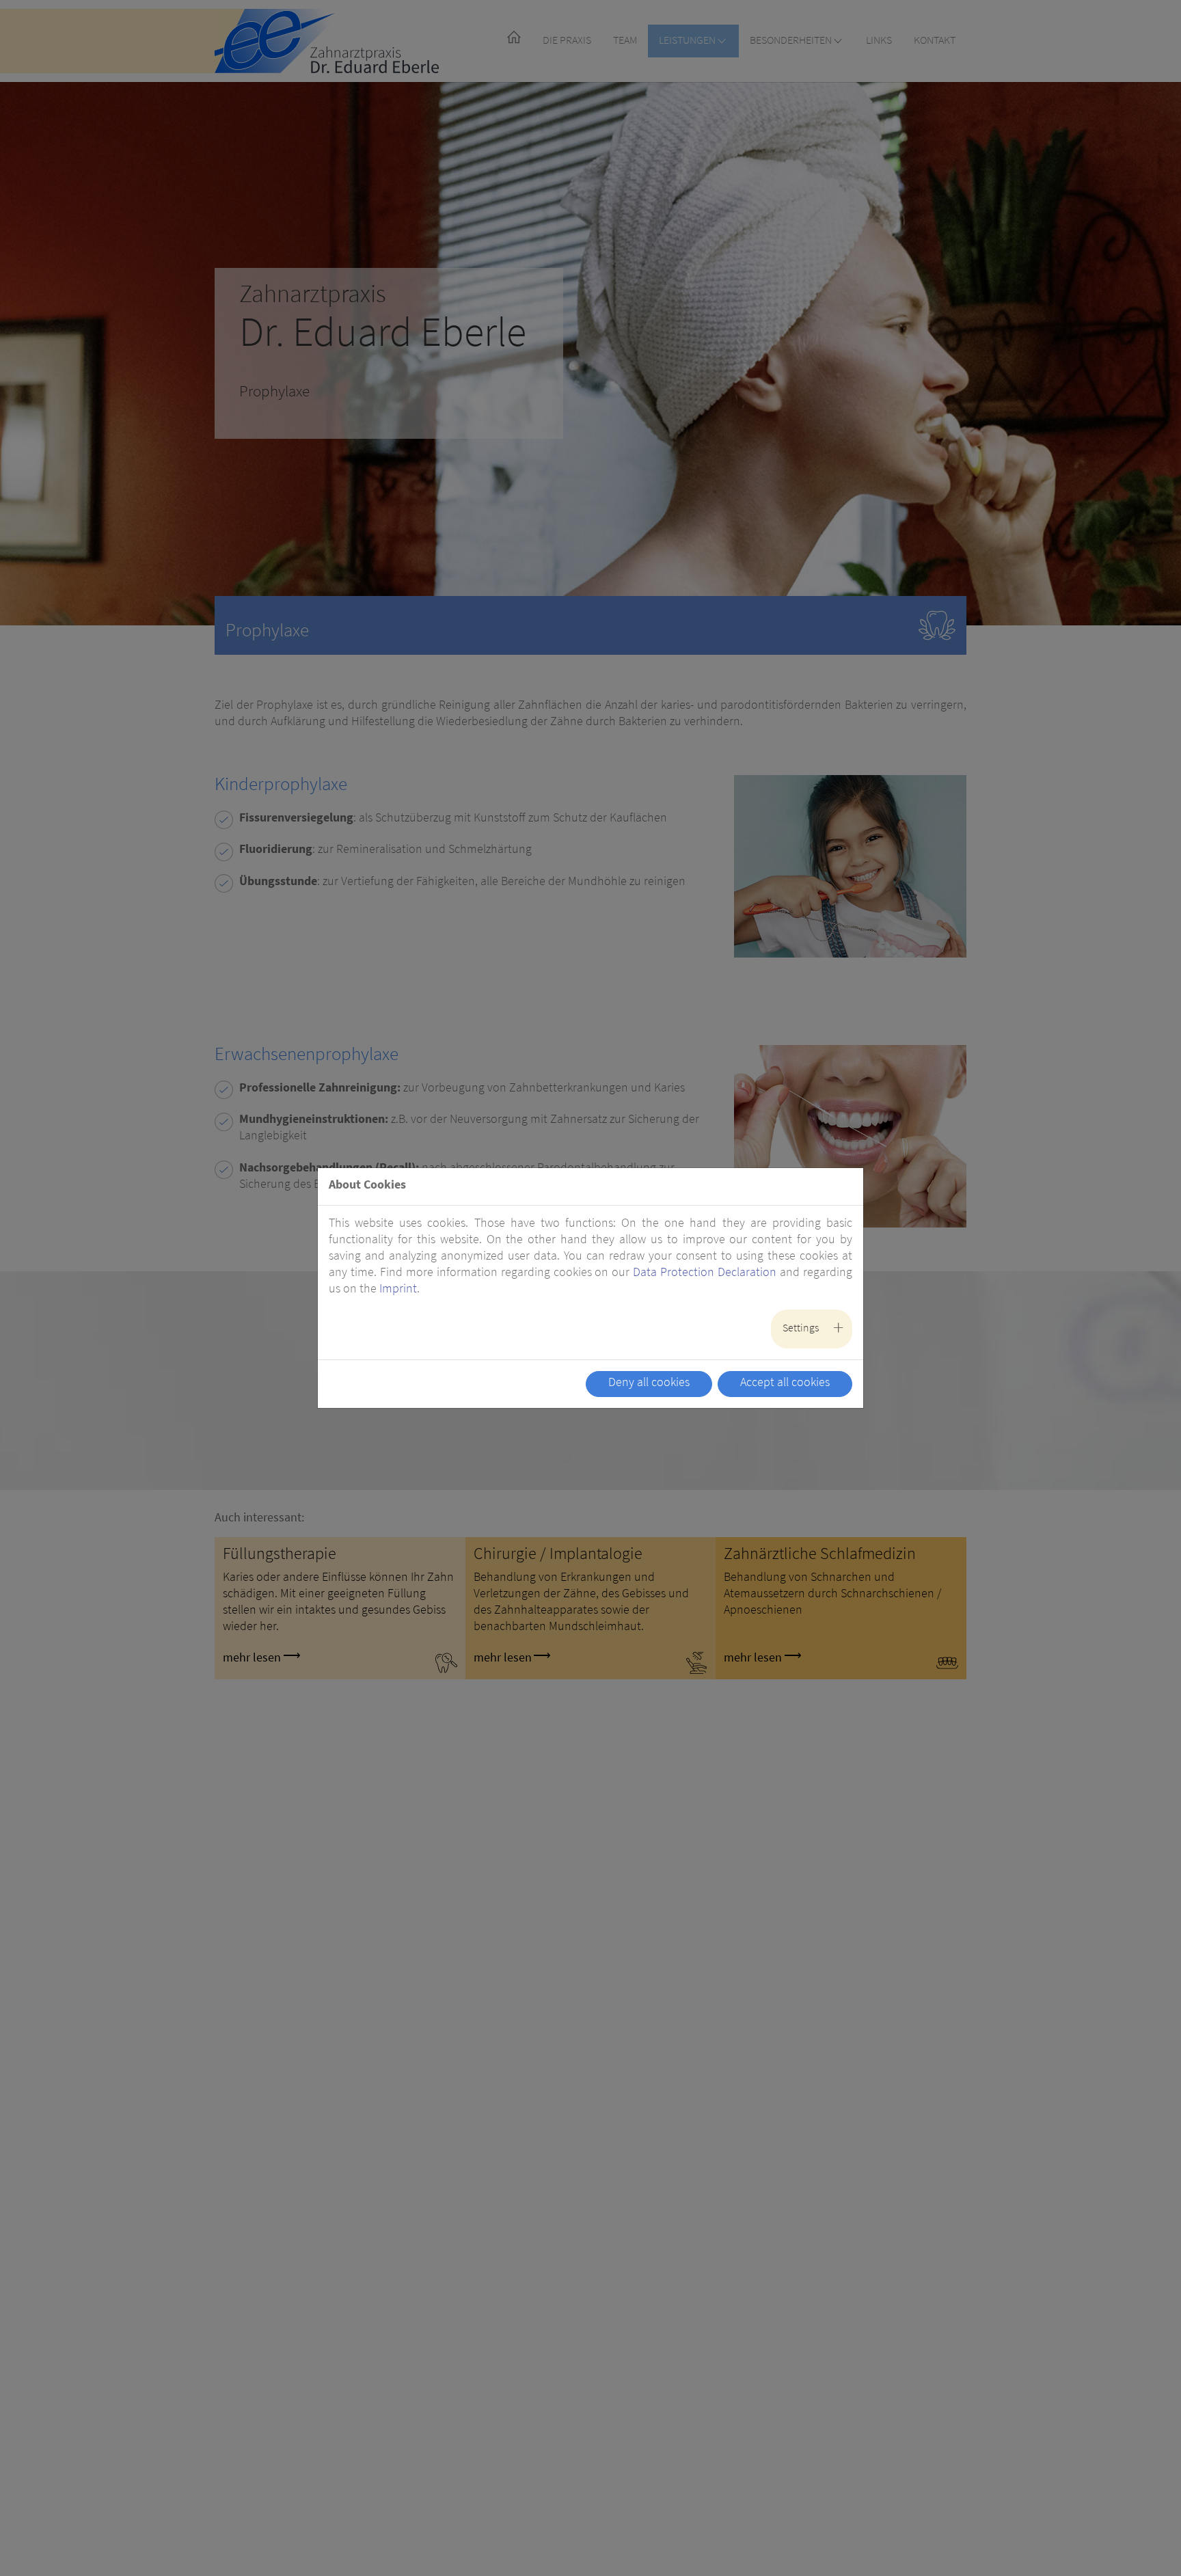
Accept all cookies (785, 1383)
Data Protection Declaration (705, 1273)
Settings (801, 1329)
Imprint (398, 1290)
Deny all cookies (649, 1383)
